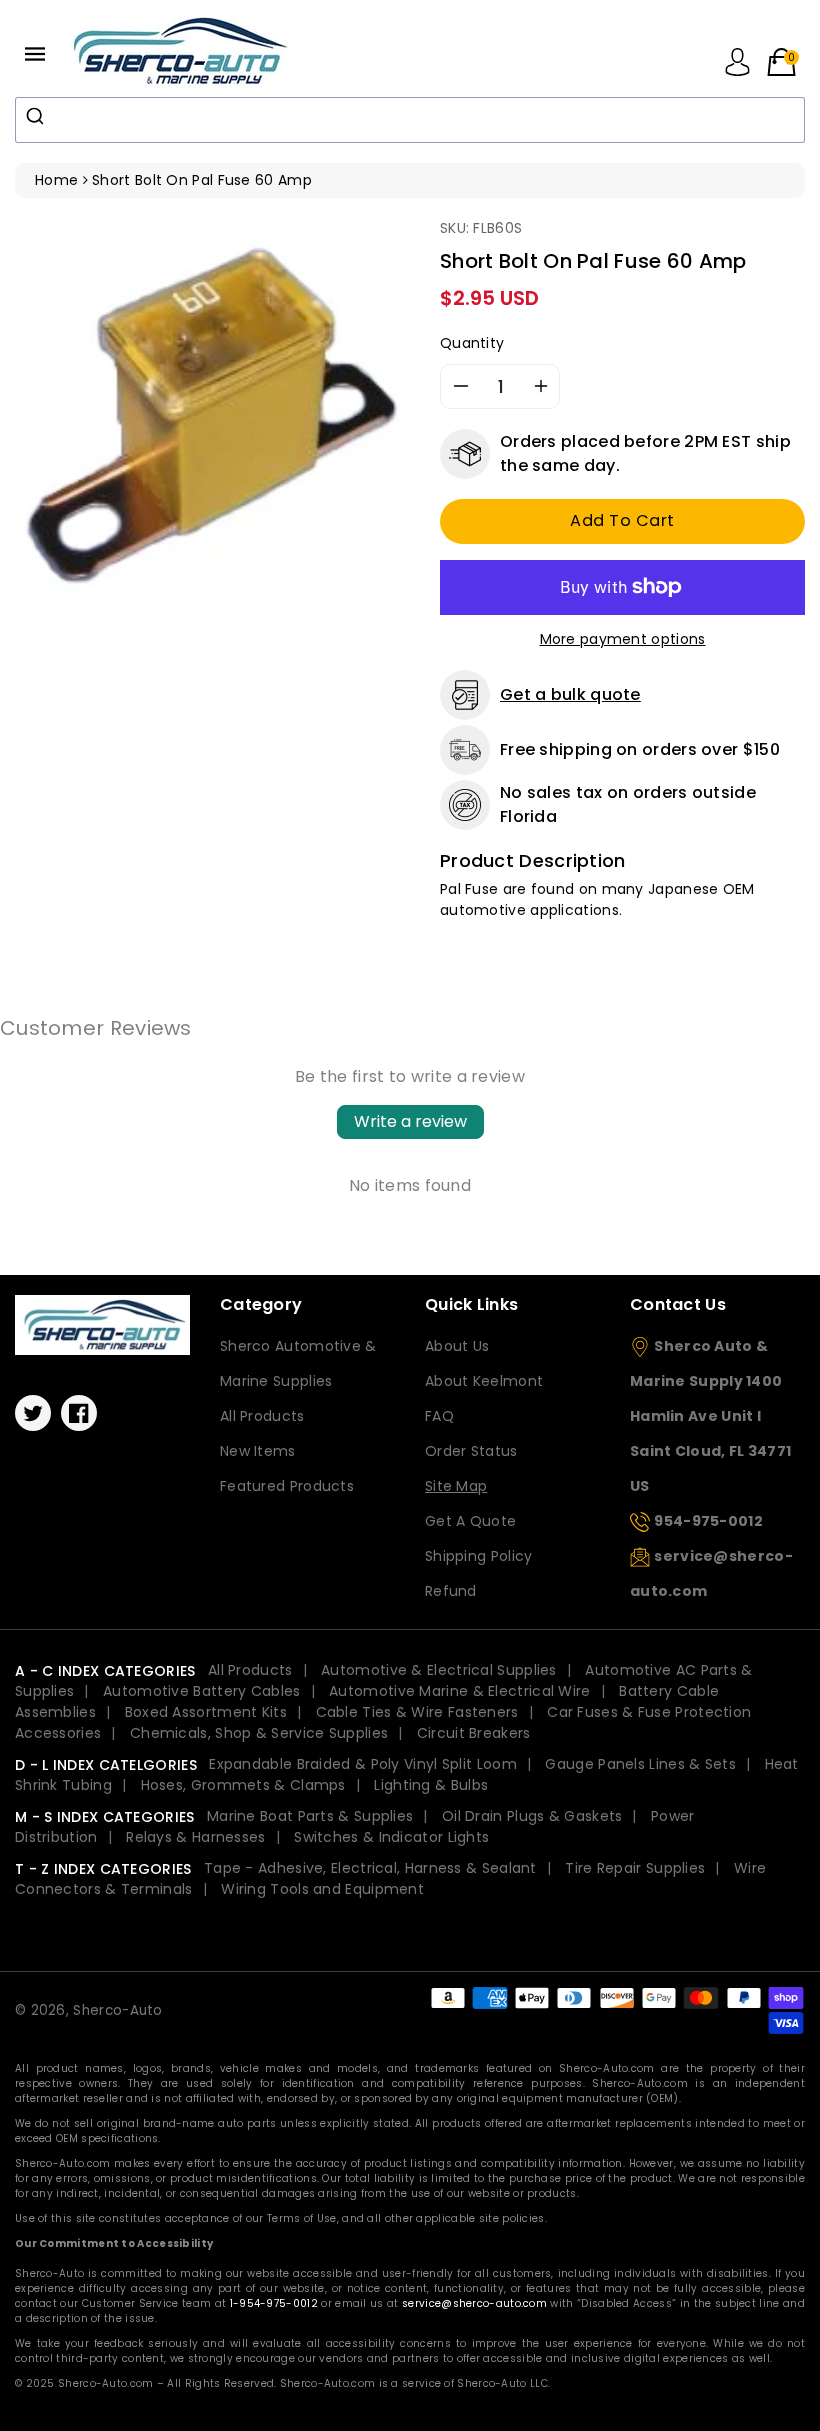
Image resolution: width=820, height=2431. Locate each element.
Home (56, 180)
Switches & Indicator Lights (391, 1837)
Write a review (410, 1121)
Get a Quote (470, 1521)
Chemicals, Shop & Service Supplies (259, 1733)
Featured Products (287, 1486)
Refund (451, 1591)
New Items (258, 1451)
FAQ (439, 1416)
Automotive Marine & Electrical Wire (460, 1691)
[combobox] (410, 120)
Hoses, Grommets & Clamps (243, 1785)
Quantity (472, 343)
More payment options (623, 639)
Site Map (456, 1486)
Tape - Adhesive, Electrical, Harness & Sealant (370, 1868)
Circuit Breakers (474, 1733)
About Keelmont (484, 1381)
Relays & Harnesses (195, 1837)
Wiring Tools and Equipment (322, 1889)
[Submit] (37, 116)
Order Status (471, 1451)
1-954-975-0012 (274, 2303)
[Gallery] (212, 415)
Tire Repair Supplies (635, 1868)
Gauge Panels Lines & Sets (640, 1764)
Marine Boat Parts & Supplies (310, 1816)
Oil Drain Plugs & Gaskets (532, 1816)
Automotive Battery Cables (202, 1691)
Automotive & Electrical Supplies (439, 1670)
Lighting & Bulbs (431, 1785)
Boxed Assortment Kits (206, 1712)
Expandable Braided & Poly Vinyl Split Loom (363, 1764)
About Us (457, 1346)
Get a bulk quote (570, 694)
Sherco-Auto (117, 2010)
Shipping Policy (479, 1556)
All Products (262, 1416)
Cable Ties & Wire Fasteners (417, 1712)
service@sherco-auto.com (474, 2303)
